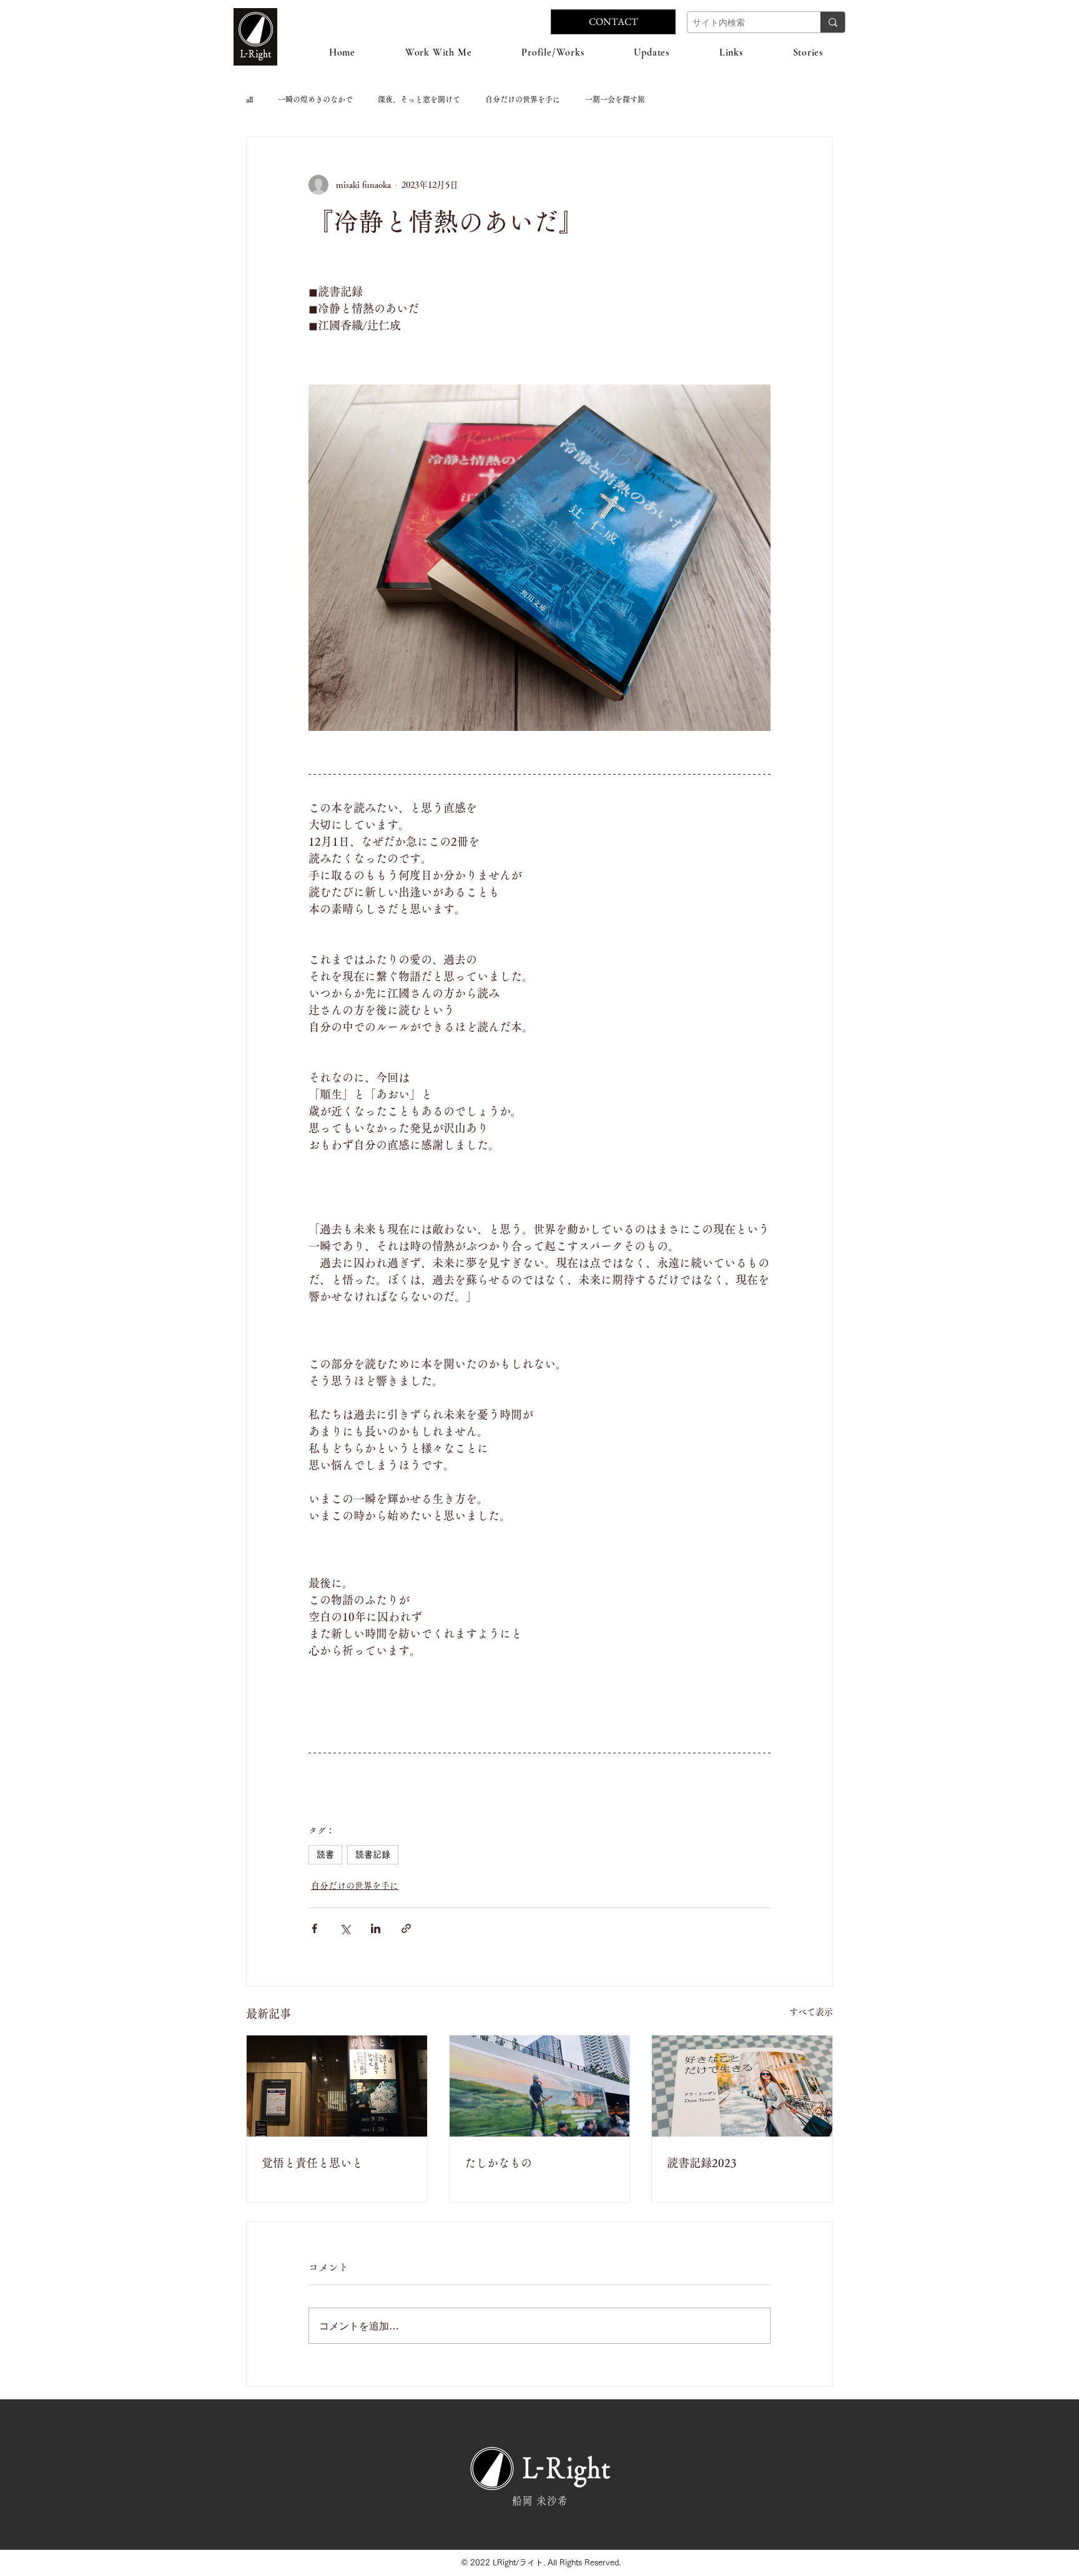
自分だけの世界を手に (523, 99)
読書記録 (373, 1854)
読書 (325, 1854)
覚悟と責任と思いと (312, 2163)
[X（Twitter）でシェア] (345, 1928)
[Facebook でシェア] (314, 1928)
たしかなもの (498, 2163)
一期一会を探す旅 (615, 99)
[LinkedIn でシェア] (376, 1928)
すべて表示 (811, 2012)
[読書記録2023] (742, 2086)
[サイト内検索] (833, 22)
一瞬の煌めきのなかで (315, 99)
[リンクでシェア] (406, 1928)
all (249, 99)
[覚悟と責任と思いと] (337, 2086)
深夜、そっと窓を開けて (419, 99)
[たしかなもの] (540, 2086)
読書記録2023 (702, 2163)
